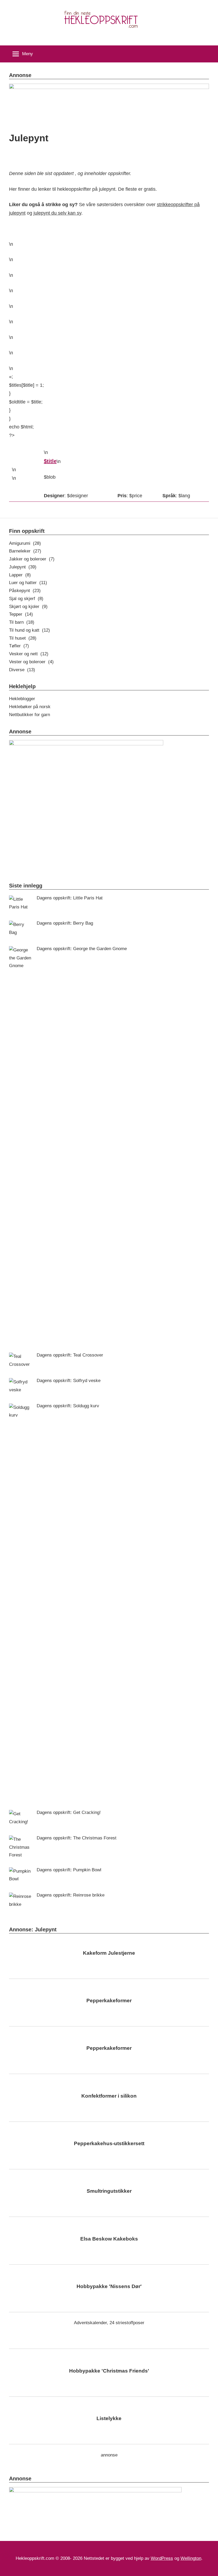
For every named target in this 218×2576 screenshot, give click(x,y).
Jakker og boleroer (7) (32, 559)
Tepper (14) (21, 614)
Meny (28, 54)
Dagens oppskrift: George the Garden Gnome (82, 949)
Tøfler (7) (19, 646)
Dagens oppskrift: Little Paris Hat (70, 898)
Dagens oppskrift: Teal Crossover (70, 1355)
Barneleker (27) (25, 551)
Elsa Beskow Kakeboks (109, 2239)
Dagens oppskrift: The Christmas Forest (77, 1838)
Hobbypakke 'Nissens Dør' (109, 2286)
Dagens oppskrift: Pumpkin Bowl (69, 1870)
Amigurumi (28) (25, 543)
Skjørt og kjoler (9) (28, 607)
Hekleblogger (22, 699)
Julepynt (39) (23, 567)
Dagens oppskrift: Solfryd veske (69, 1381)
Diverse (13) (22, 670)
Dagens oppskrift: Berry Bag (65, 923)
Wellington (191, 2558)
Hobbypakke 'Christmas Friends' (109, 2371)
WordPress (162, 2558)
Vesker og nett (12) (29, 654)
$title (50, 461)
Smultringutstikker (109, 2191)
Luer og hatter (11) (28, 583)
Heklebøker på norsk (30, 707)
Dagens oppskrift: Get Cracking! (69, 1812)
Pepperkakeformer (109, 2001)
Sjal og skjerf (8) (26, 599)
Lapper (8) (20, 575)
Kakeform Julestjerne (109, 1953)
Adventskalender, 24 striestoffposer (109, 2323)
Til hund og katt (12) (30, 630)
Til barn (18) (22, 622)
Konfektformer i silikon (109, 2096)
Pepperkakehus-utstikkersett (109, 2143)
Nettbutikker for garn (30, 715)
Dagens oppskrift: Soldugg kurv (68, 1406)
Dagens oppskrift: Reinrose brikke (71, 1895)
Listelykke (109, 2418)
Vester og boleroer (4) (31, 662)
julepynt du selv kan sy (57, 213)
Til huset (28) (23, 638)
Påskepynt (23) (25, 591)
